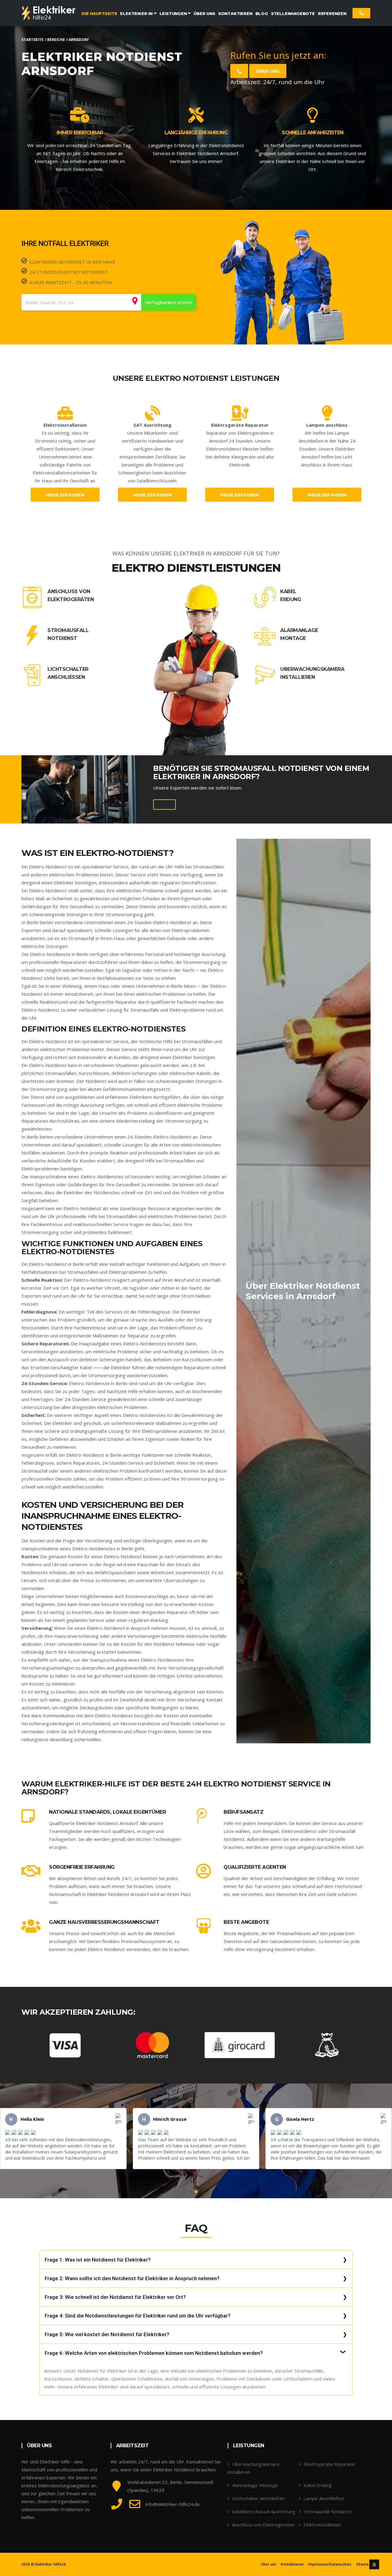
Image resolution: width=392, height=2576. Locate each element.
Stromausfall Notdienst (68, 634)
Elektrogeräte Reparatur (330, 2464)
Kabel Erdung (291, 595)
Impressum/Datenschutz (330, 2564)
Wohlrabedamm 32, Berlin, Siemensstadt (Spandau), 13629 (170, 2486)
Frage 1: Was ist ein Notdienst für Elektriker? (98, 2260)
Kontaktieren (292, 2564)
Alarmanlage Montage (299, 634)
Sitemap (363, 2564)
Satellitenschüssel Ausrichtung (264, 2511)
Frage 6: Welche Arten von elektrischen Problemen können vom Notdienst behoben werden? (154, 2353)
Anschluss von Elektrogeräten (71, 595)
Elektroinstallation (322, 2525)
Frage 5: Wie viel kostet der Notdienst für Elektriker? (107, 2334)
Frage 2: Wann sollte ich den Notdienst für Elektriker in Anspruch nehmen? (132, 2278)
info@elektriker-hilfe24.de (173, 2504)
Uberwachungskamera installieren (312, 673)
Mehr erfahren (65, 495)
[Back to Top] (374, 2564)
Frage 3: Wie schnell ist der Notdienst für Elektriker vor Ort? (115, 2297)
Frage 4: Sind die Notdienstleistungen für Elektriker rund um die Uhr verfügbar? (138, 2316)
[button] (191, 2192)
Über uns (268, 71)
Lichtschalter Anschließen (68, 673)
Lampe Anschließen (324, 2498)
